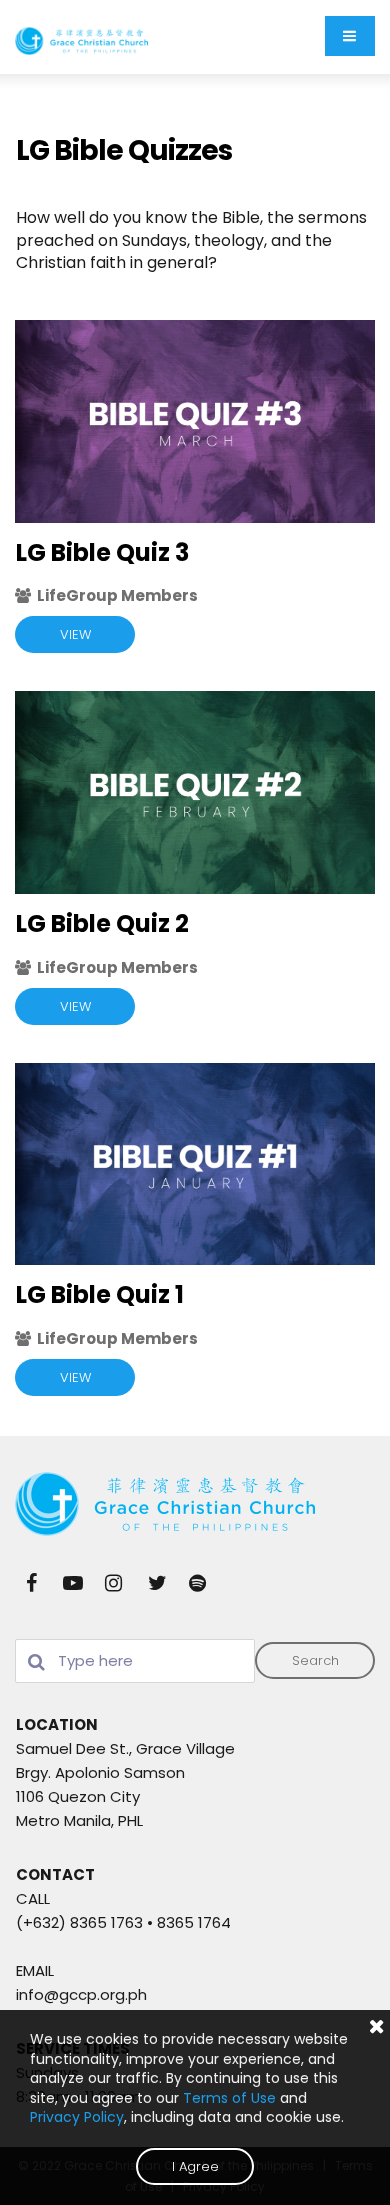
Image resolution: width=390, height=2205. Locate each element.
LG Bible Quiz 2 (102, 923)
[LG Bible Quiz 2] (195, 792)
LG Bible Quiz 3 (102, 552)
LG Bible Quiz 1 (100, 1294)
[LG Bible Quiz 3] (195, 421)
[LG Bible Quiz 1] (195, 1164)
